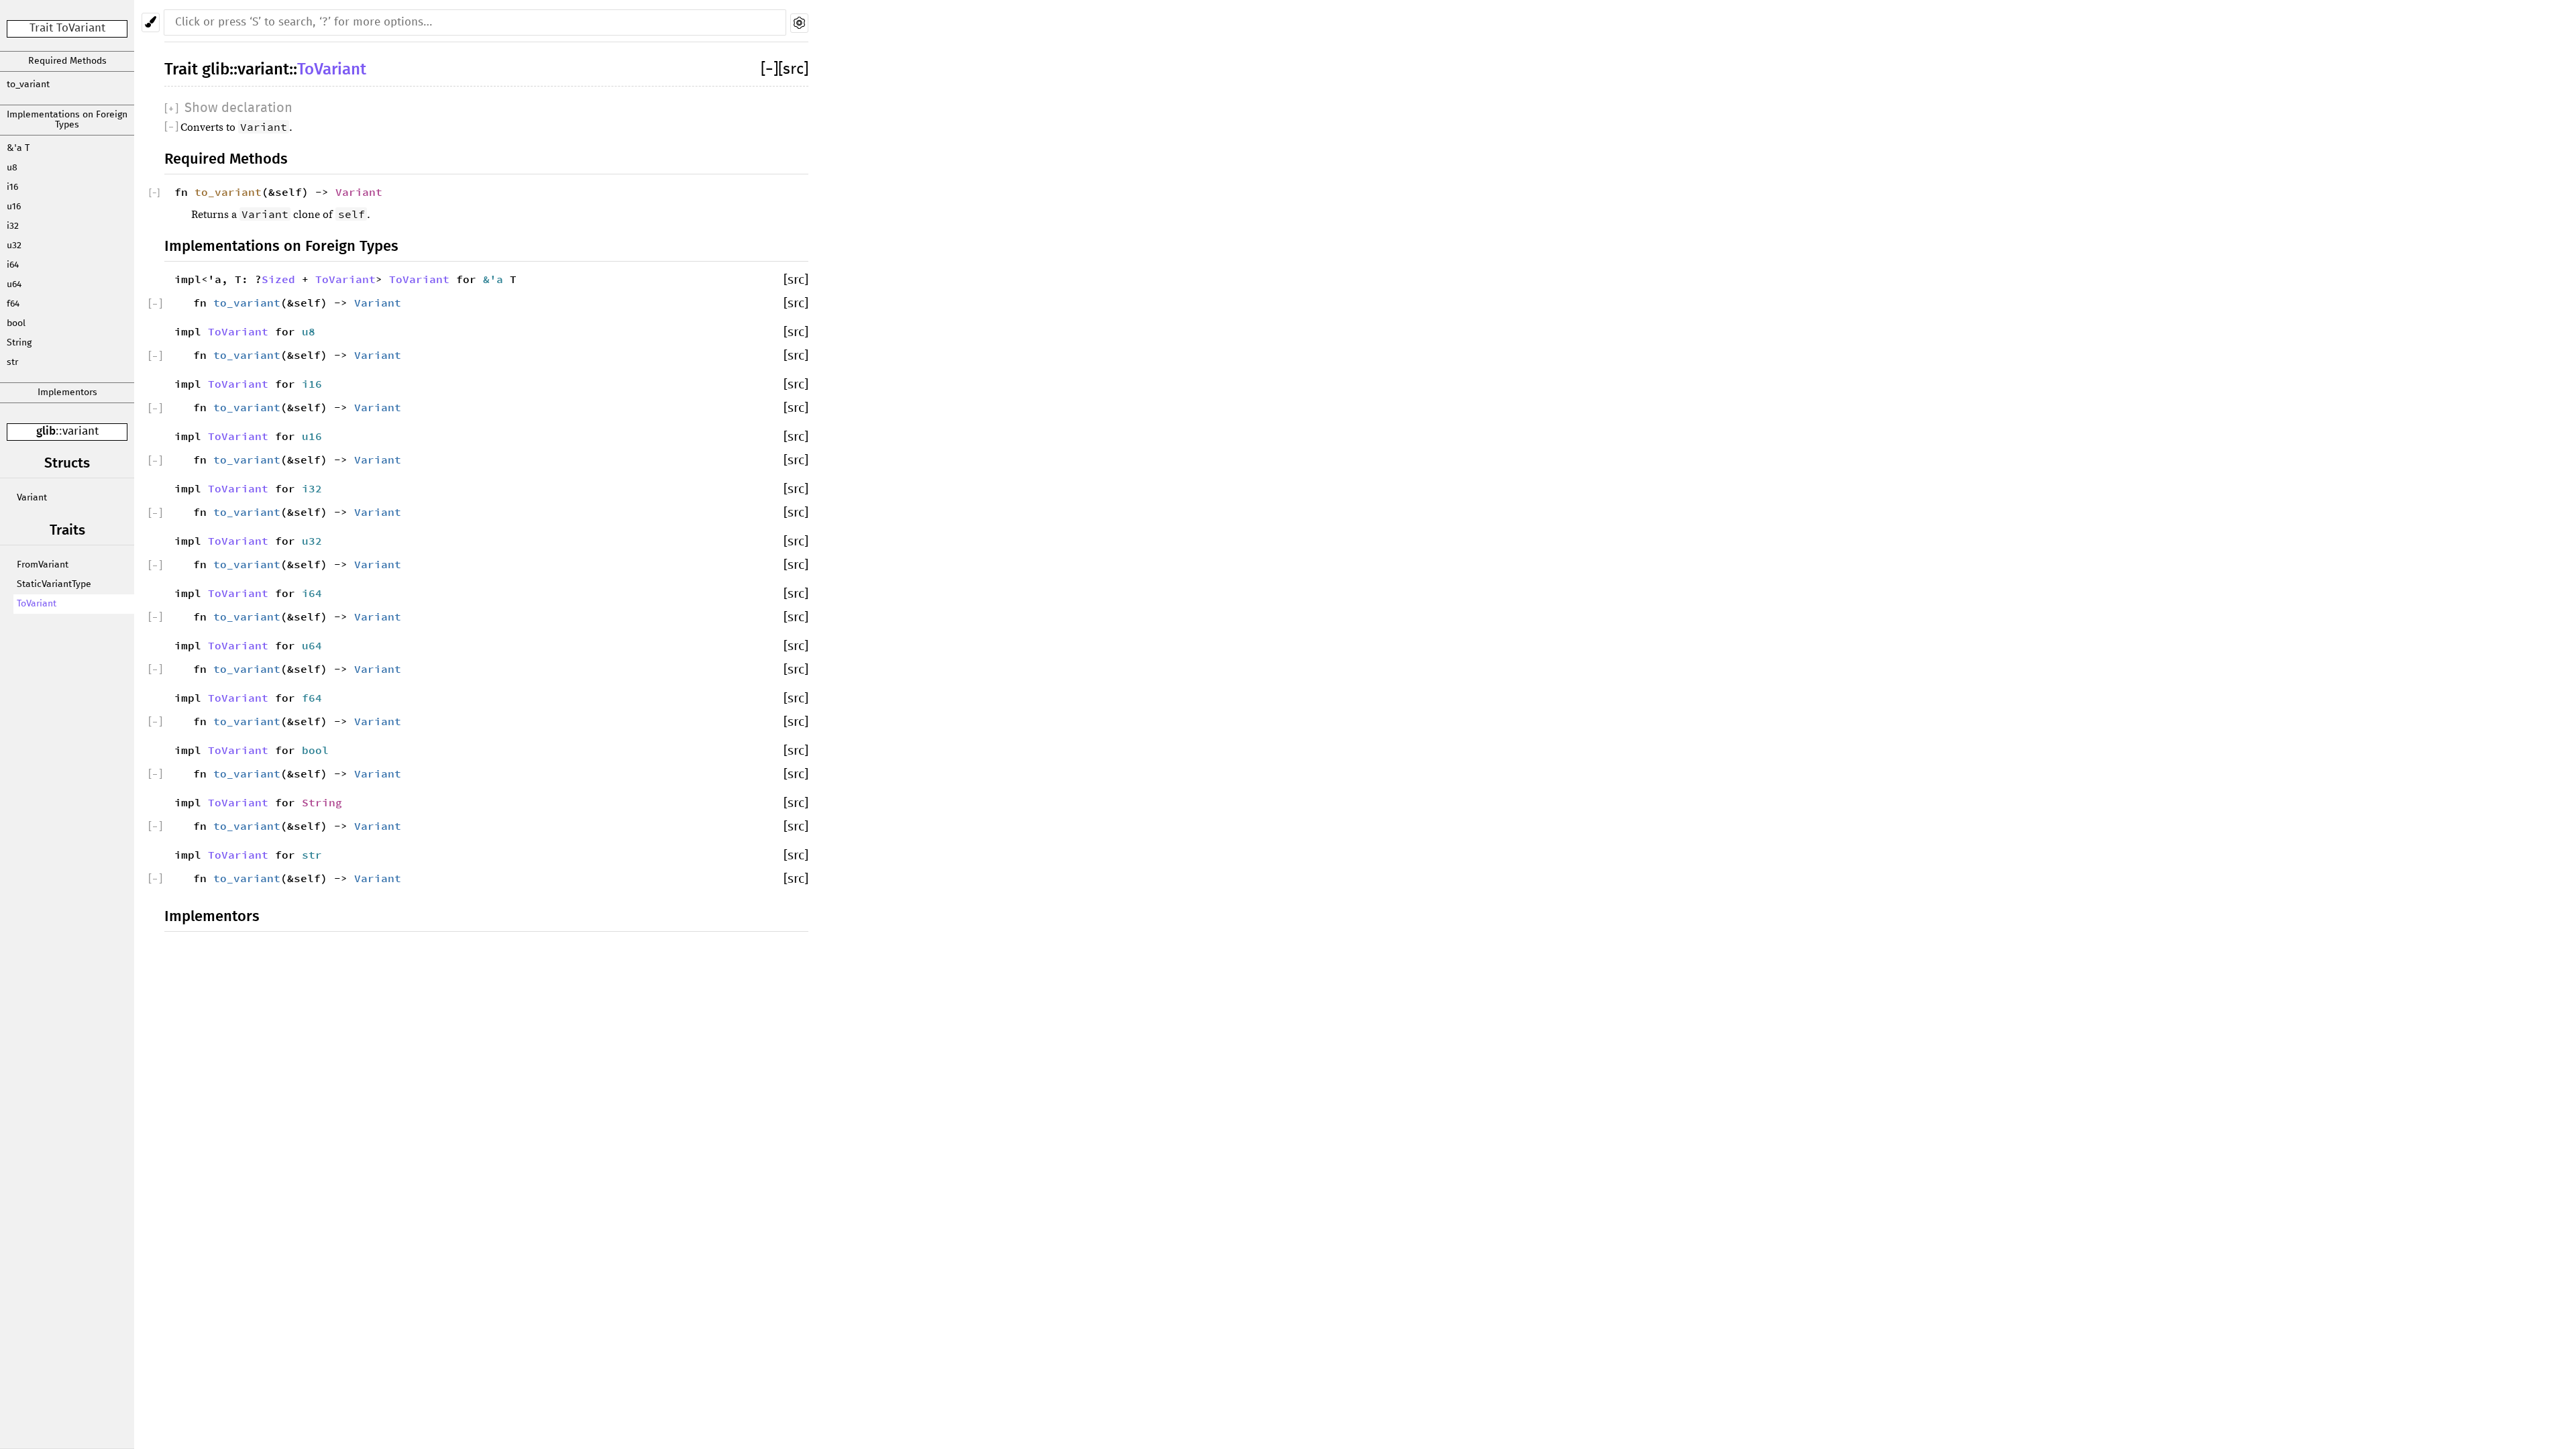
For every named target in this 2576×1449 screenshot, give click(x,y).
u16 (14, 207)
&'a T (18, 148)
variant (80, 432)
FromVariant (43, 565)
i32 (13, 226)
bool (16, 323)
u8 (12, 168)
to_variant (28, 85)
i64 (13, 265)
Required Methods (67, 61)
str (12, 362)
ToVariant (37, 604)
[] (769, 69)
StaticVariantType (54, 584)
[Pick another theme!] (151, 22)
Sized (278, 279)
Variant (32, 498)
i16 (12, 187)
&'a (496, 279)
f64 (13, 304)
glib (46, 432)
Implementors (67, 392)
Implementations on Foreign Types (67, 120)
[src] (793, 69)
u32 (14, 246)
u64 (14, 284)
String (19, 343)
